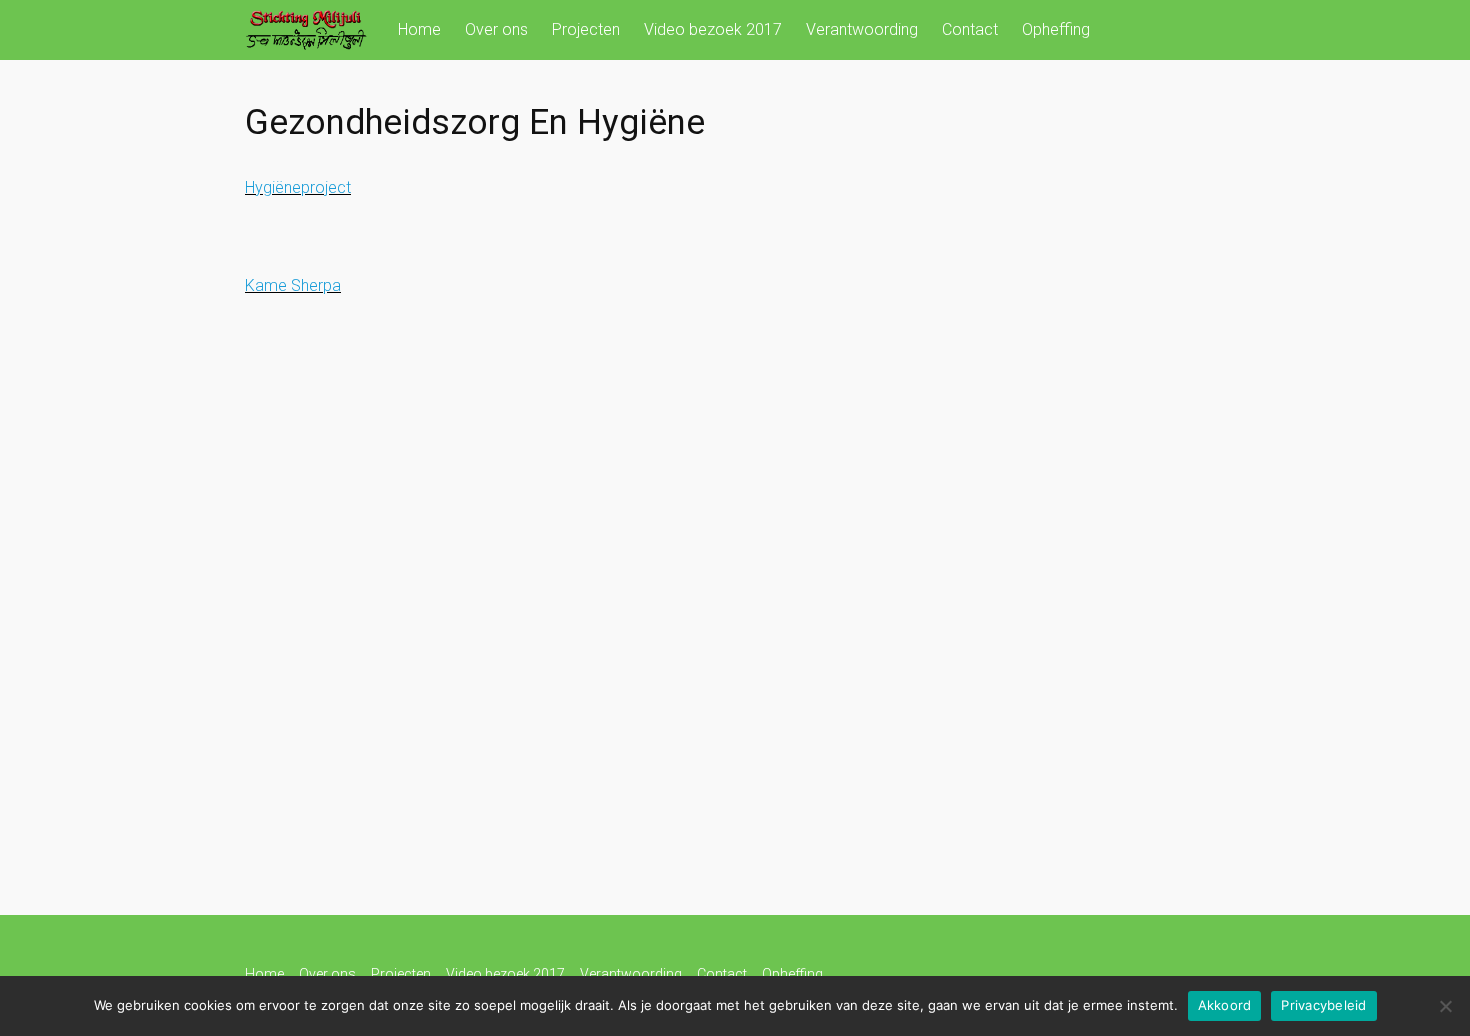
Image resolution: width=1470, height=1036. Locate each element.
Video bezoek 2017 (713, 29)
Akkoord (1225, 1005)
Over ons (496, 29)
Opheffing (1056, 29)
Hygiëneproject (298, 187)
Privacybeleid (1323, 1005)
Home (419, 29)
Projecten (586, 29)
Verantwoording (862, 29)
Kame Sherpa (293, 285)
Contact (970, 29)
